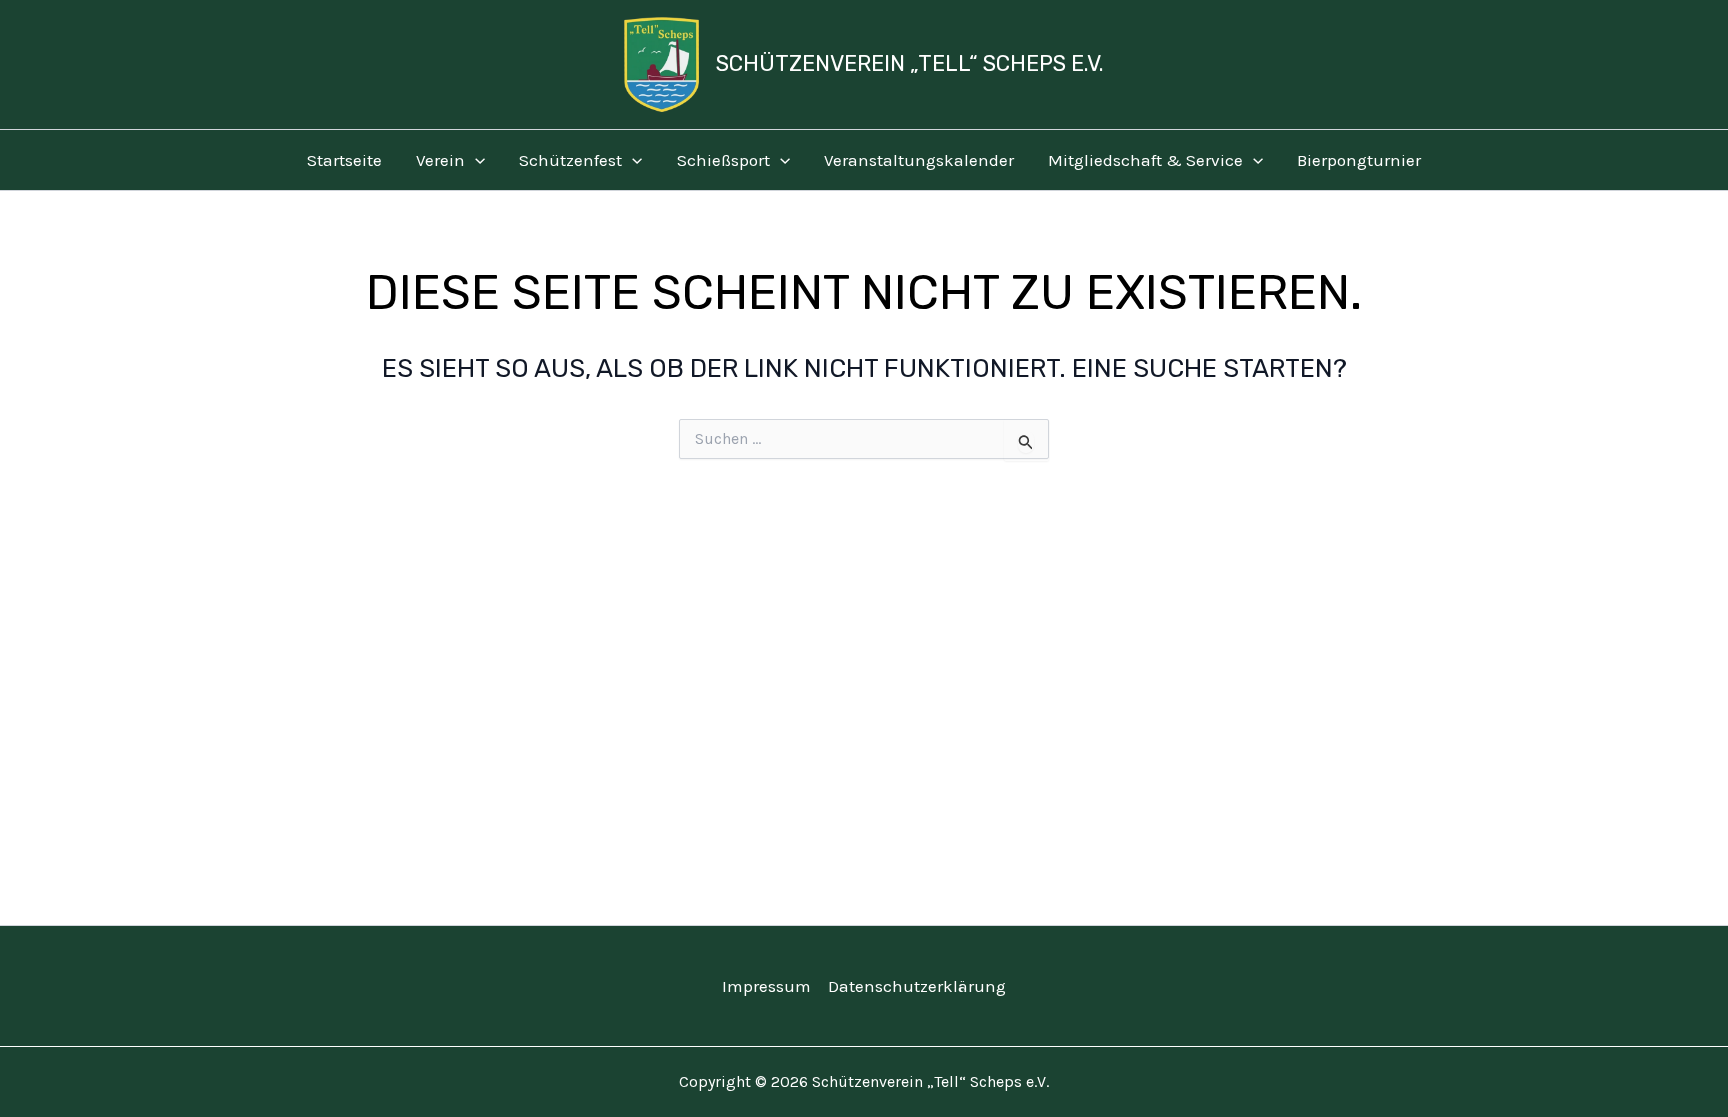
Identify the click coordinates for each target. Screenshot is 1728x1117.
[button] (475, 160)
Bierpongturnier (1359, 160)
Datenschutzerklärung (917, 986)
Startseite (344, 160)
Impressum (766, 986)
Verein (440, 160)
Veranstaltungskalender (919, 160)
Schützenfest (570, 160)
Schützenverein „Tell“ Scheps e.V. (910, 63)
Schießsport (723, 160)
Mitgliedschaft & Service (1145, 160)
